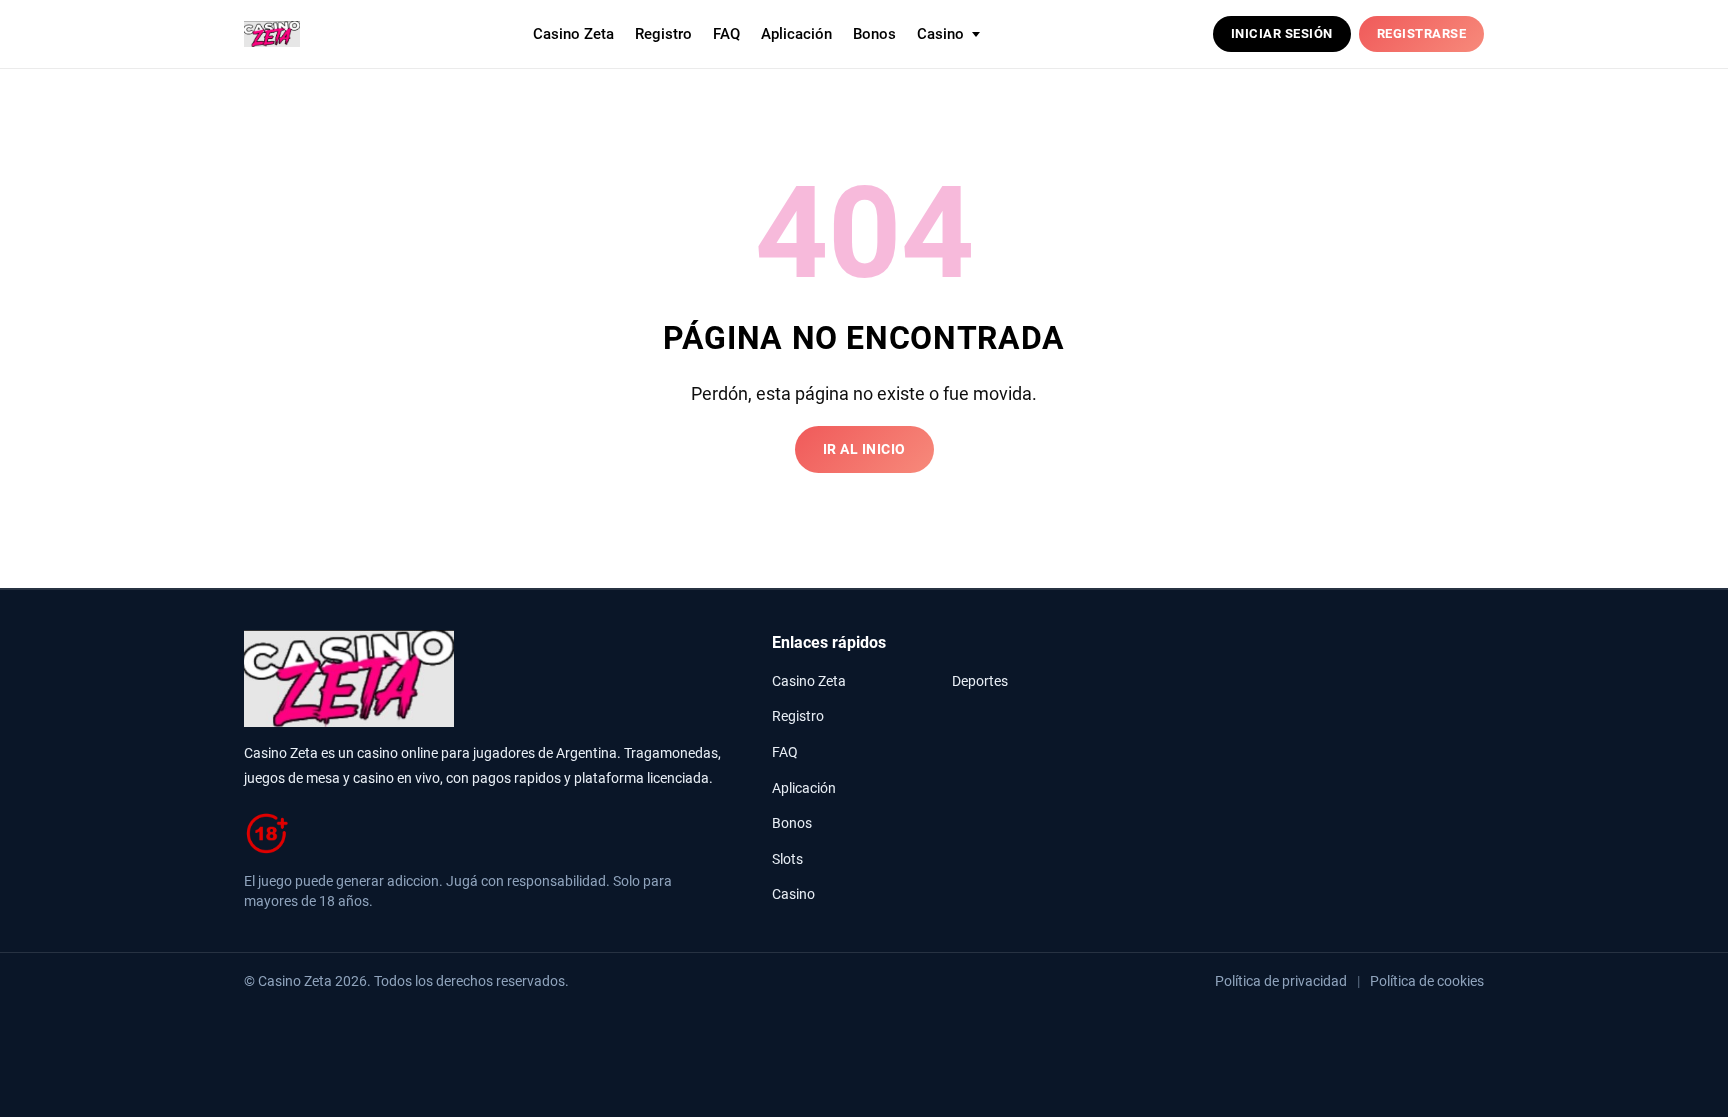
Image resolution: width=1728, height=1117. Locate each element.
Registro (663, 34)
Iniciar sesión (1282, 33)
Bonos (874, 34)
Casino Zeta (573, 34)
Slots (787, 859)
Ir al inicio (864, 449)
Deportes (980, 681)
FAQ (726, 34)
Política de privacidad (1281, 981)
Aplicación (796, 34)
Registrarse (1422, 33)
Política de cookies (1427, 981)
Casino (793, 894)
